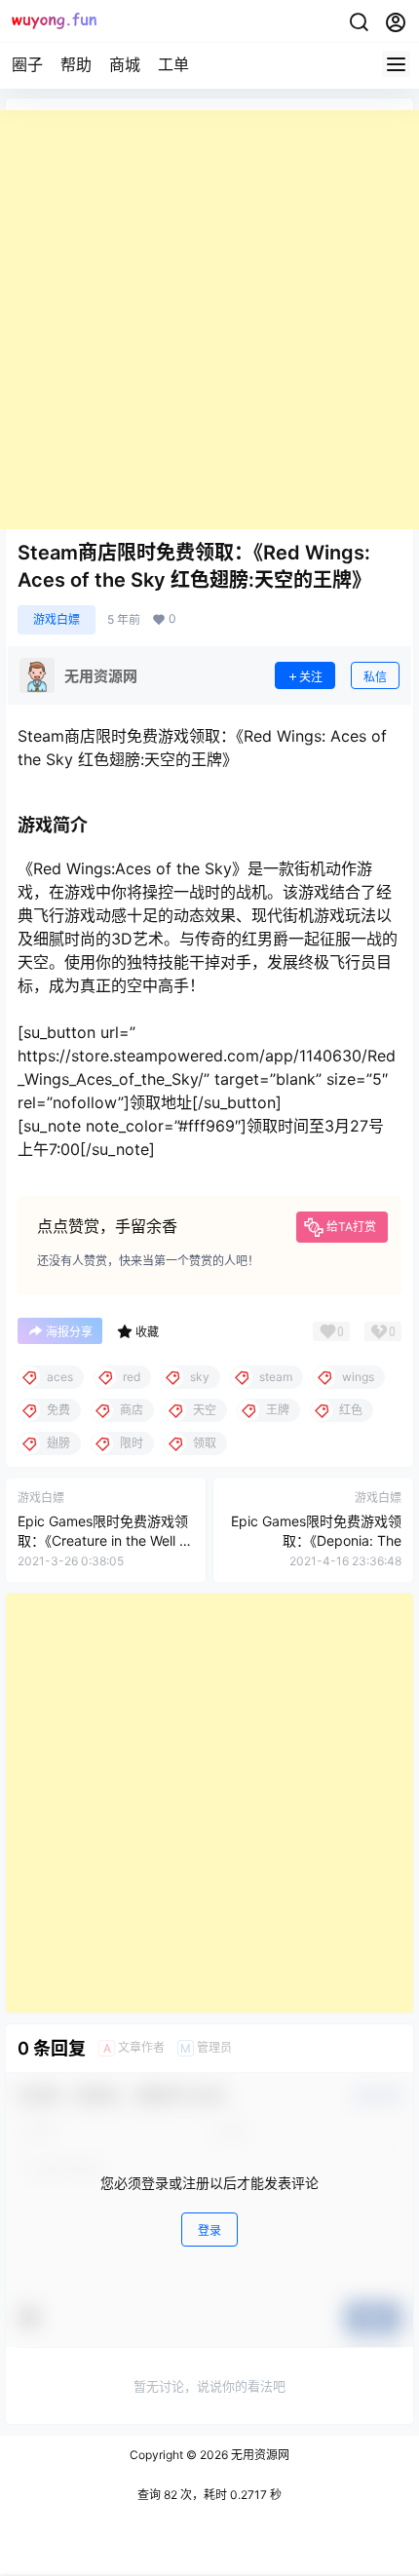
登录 (209, 2230)
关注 (311, 677)
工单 (173, 64)
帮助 (76, 64)
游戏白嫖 (57, 619)
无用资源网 (259, 2455)
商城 (125, 64)
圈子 (27, 64)
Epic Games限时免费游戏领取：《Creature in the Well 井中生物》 (105, 1540)
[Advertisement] (209, 320)
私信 (375, 677)
